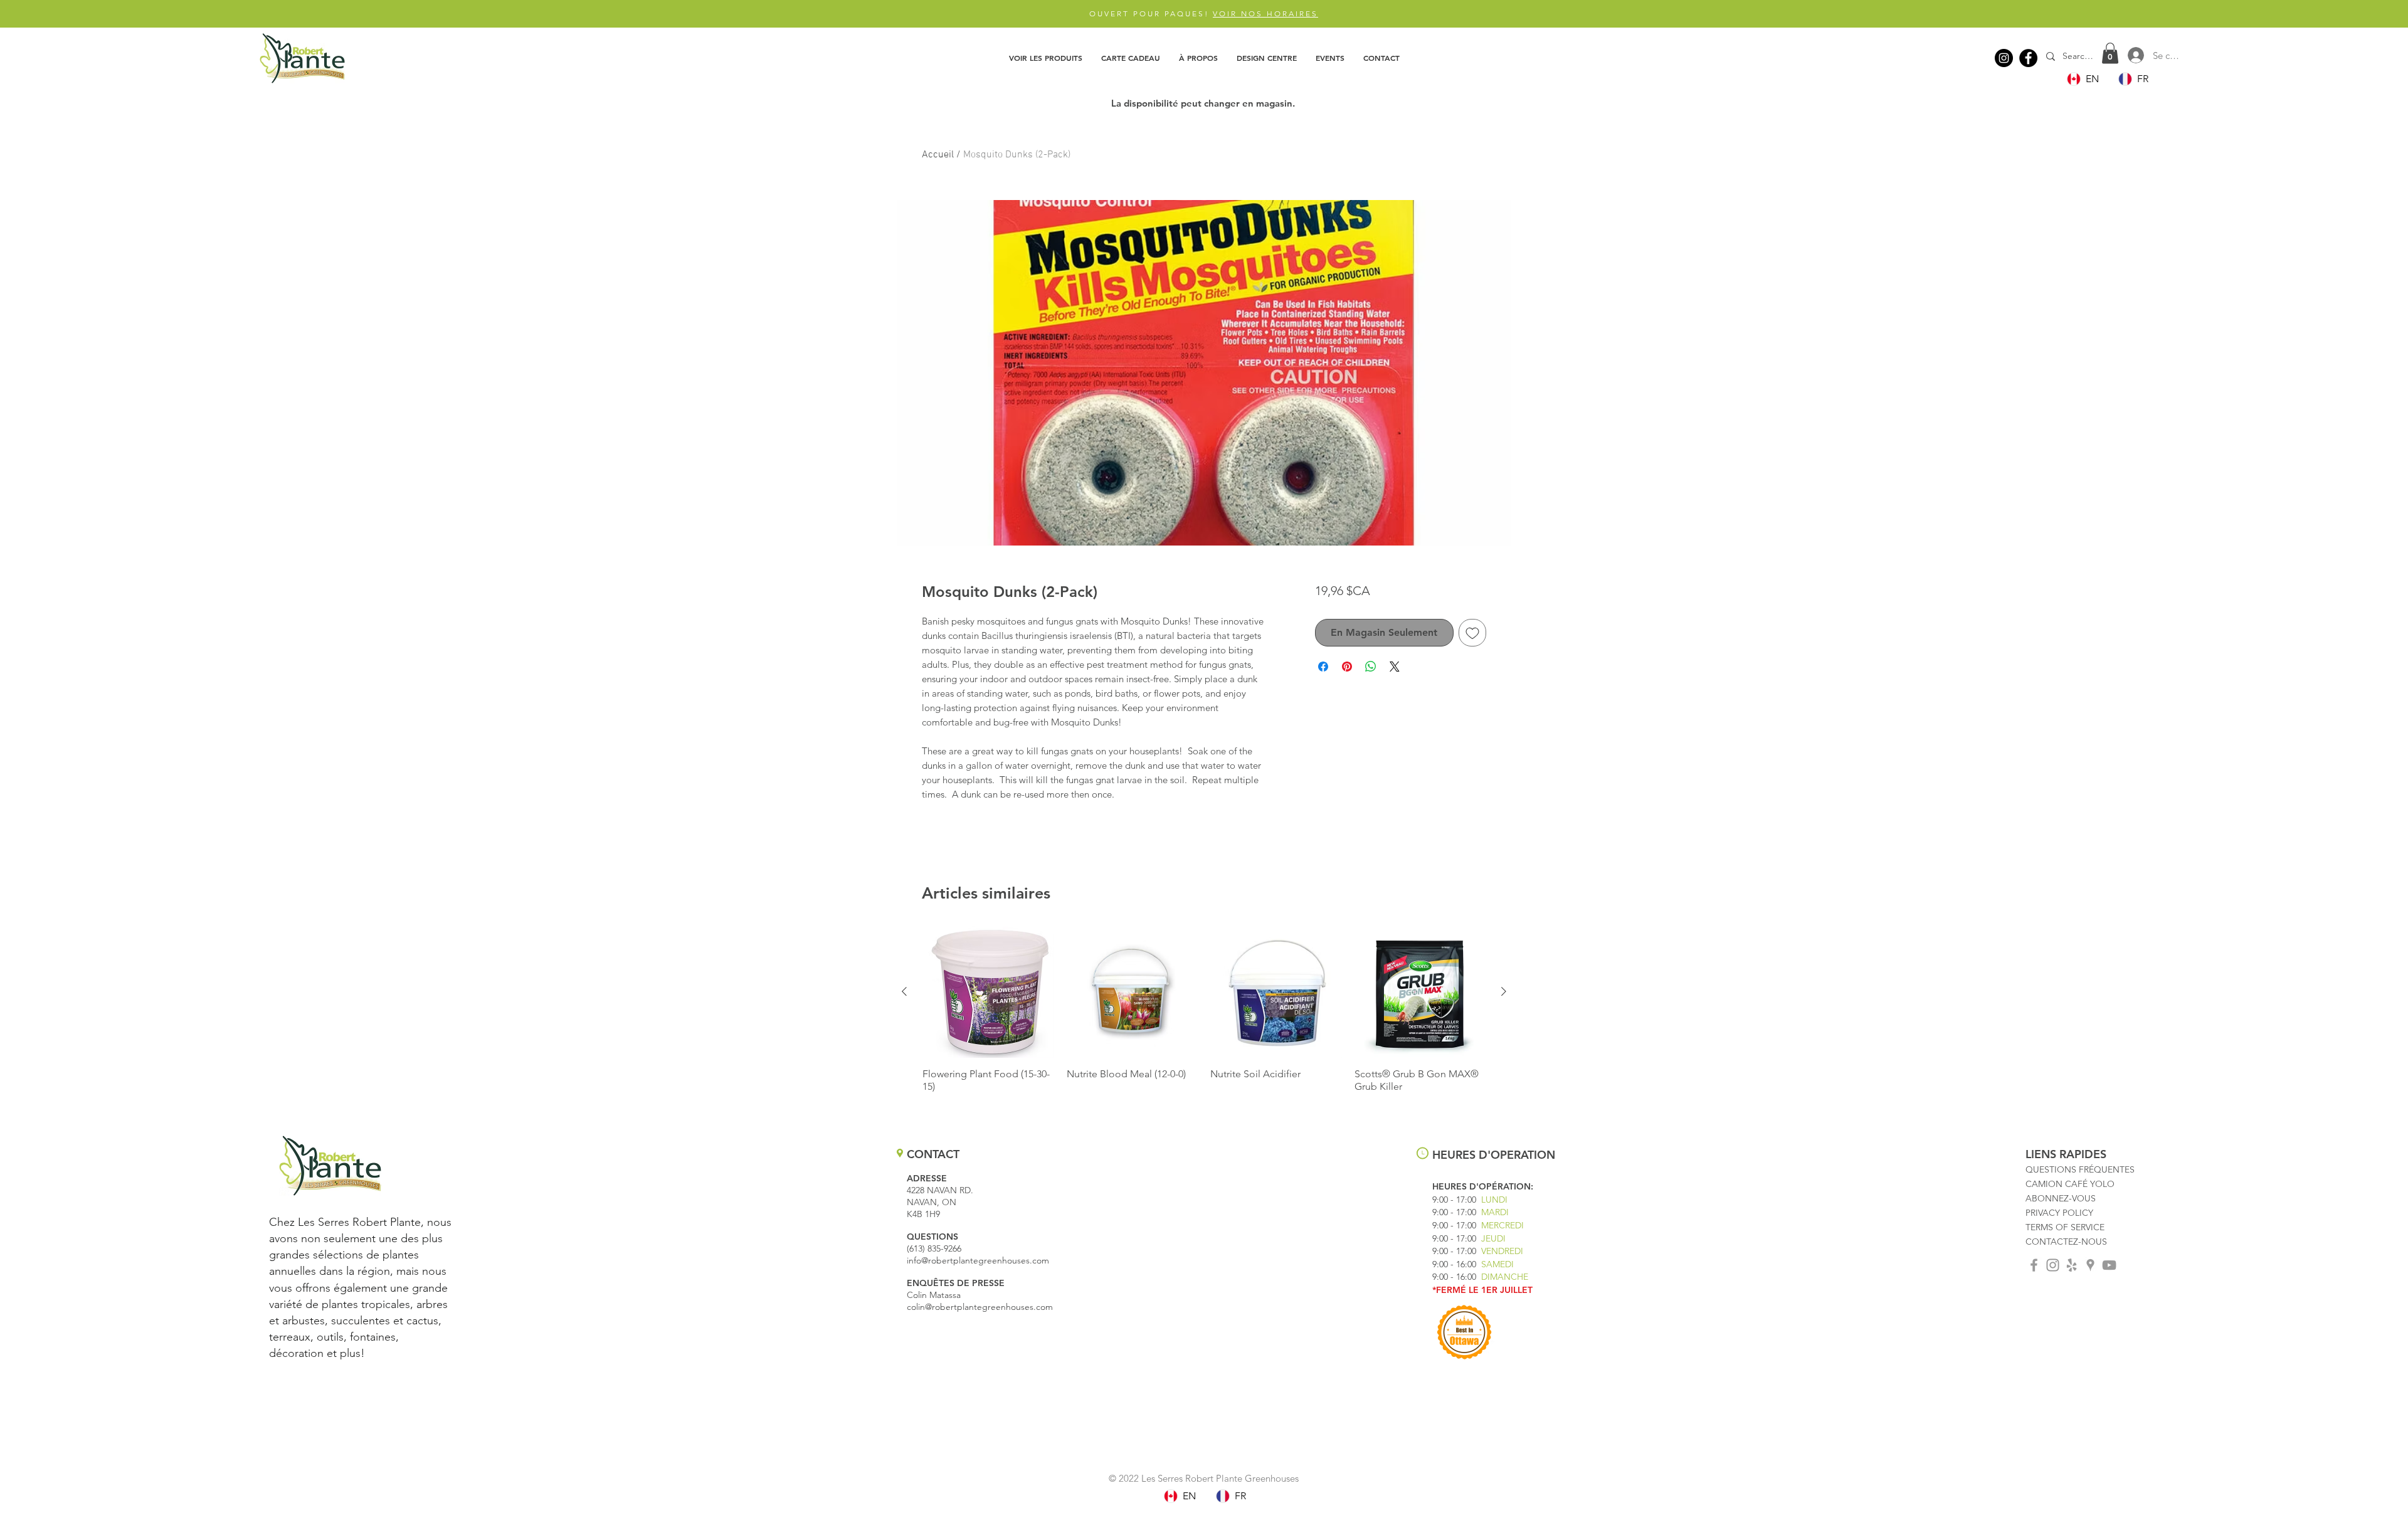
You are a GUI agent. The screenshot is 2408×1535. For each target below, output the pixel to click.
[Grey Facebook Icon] (2034, 1265)
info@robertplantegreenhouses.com (978, 1260)
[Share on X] (1395, 667)
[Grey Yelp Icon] (2072, 1265)
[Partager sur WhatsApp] (1371, 667)
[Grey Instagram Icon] (2053, 1265)
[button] (1046, 58)
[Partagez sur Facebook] (1323, 667)
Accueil (938, 155)
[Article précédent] (904, 991)
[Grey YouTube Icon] (2109, 1265)
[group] (1204, 1016)
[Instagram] (2004, 58)
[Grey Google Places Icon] (2090, 1265)
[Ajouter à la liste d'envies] (1472, 633)
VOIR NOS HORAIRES (1265, 13)
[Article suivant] (1504, 991)
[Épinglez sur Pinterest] (1347, 667)
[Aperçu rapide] (988, 992)
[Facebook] (2028, 58)
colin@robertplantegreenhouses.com (980, 1307)
